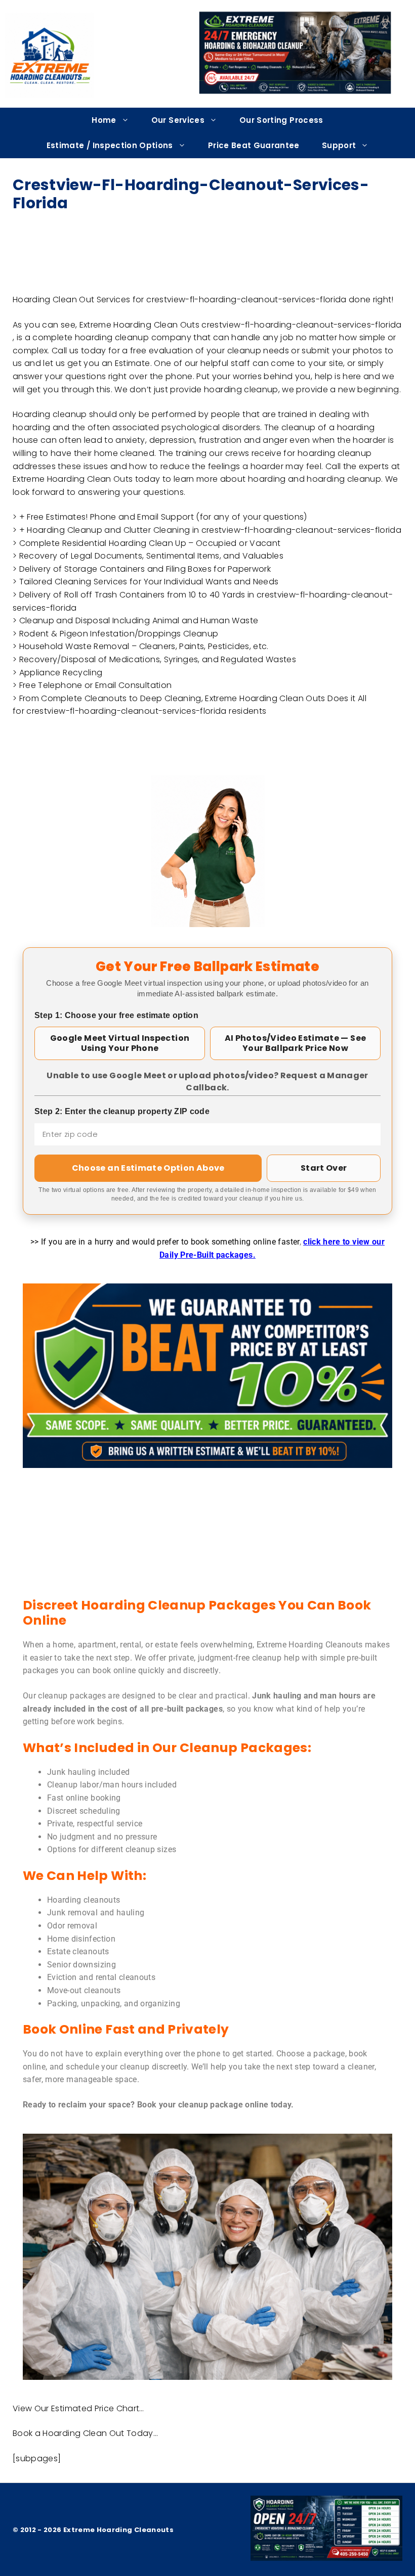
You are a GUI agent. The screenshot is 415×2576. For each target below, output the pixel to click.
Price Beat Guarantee (254, 145)
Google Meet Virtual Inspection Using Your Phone (120, 1043)
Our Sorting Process (281, 120)
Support (339, 145)
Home (104, 120)
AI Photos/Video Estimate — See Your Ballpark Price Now (296, 1043)
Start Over (324, 1168)
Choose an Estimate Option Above (148, 1168)
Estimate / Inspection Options (110, 145)
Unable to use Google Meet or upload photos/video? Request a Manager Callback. (207, 1082)
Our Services (178, 120)
